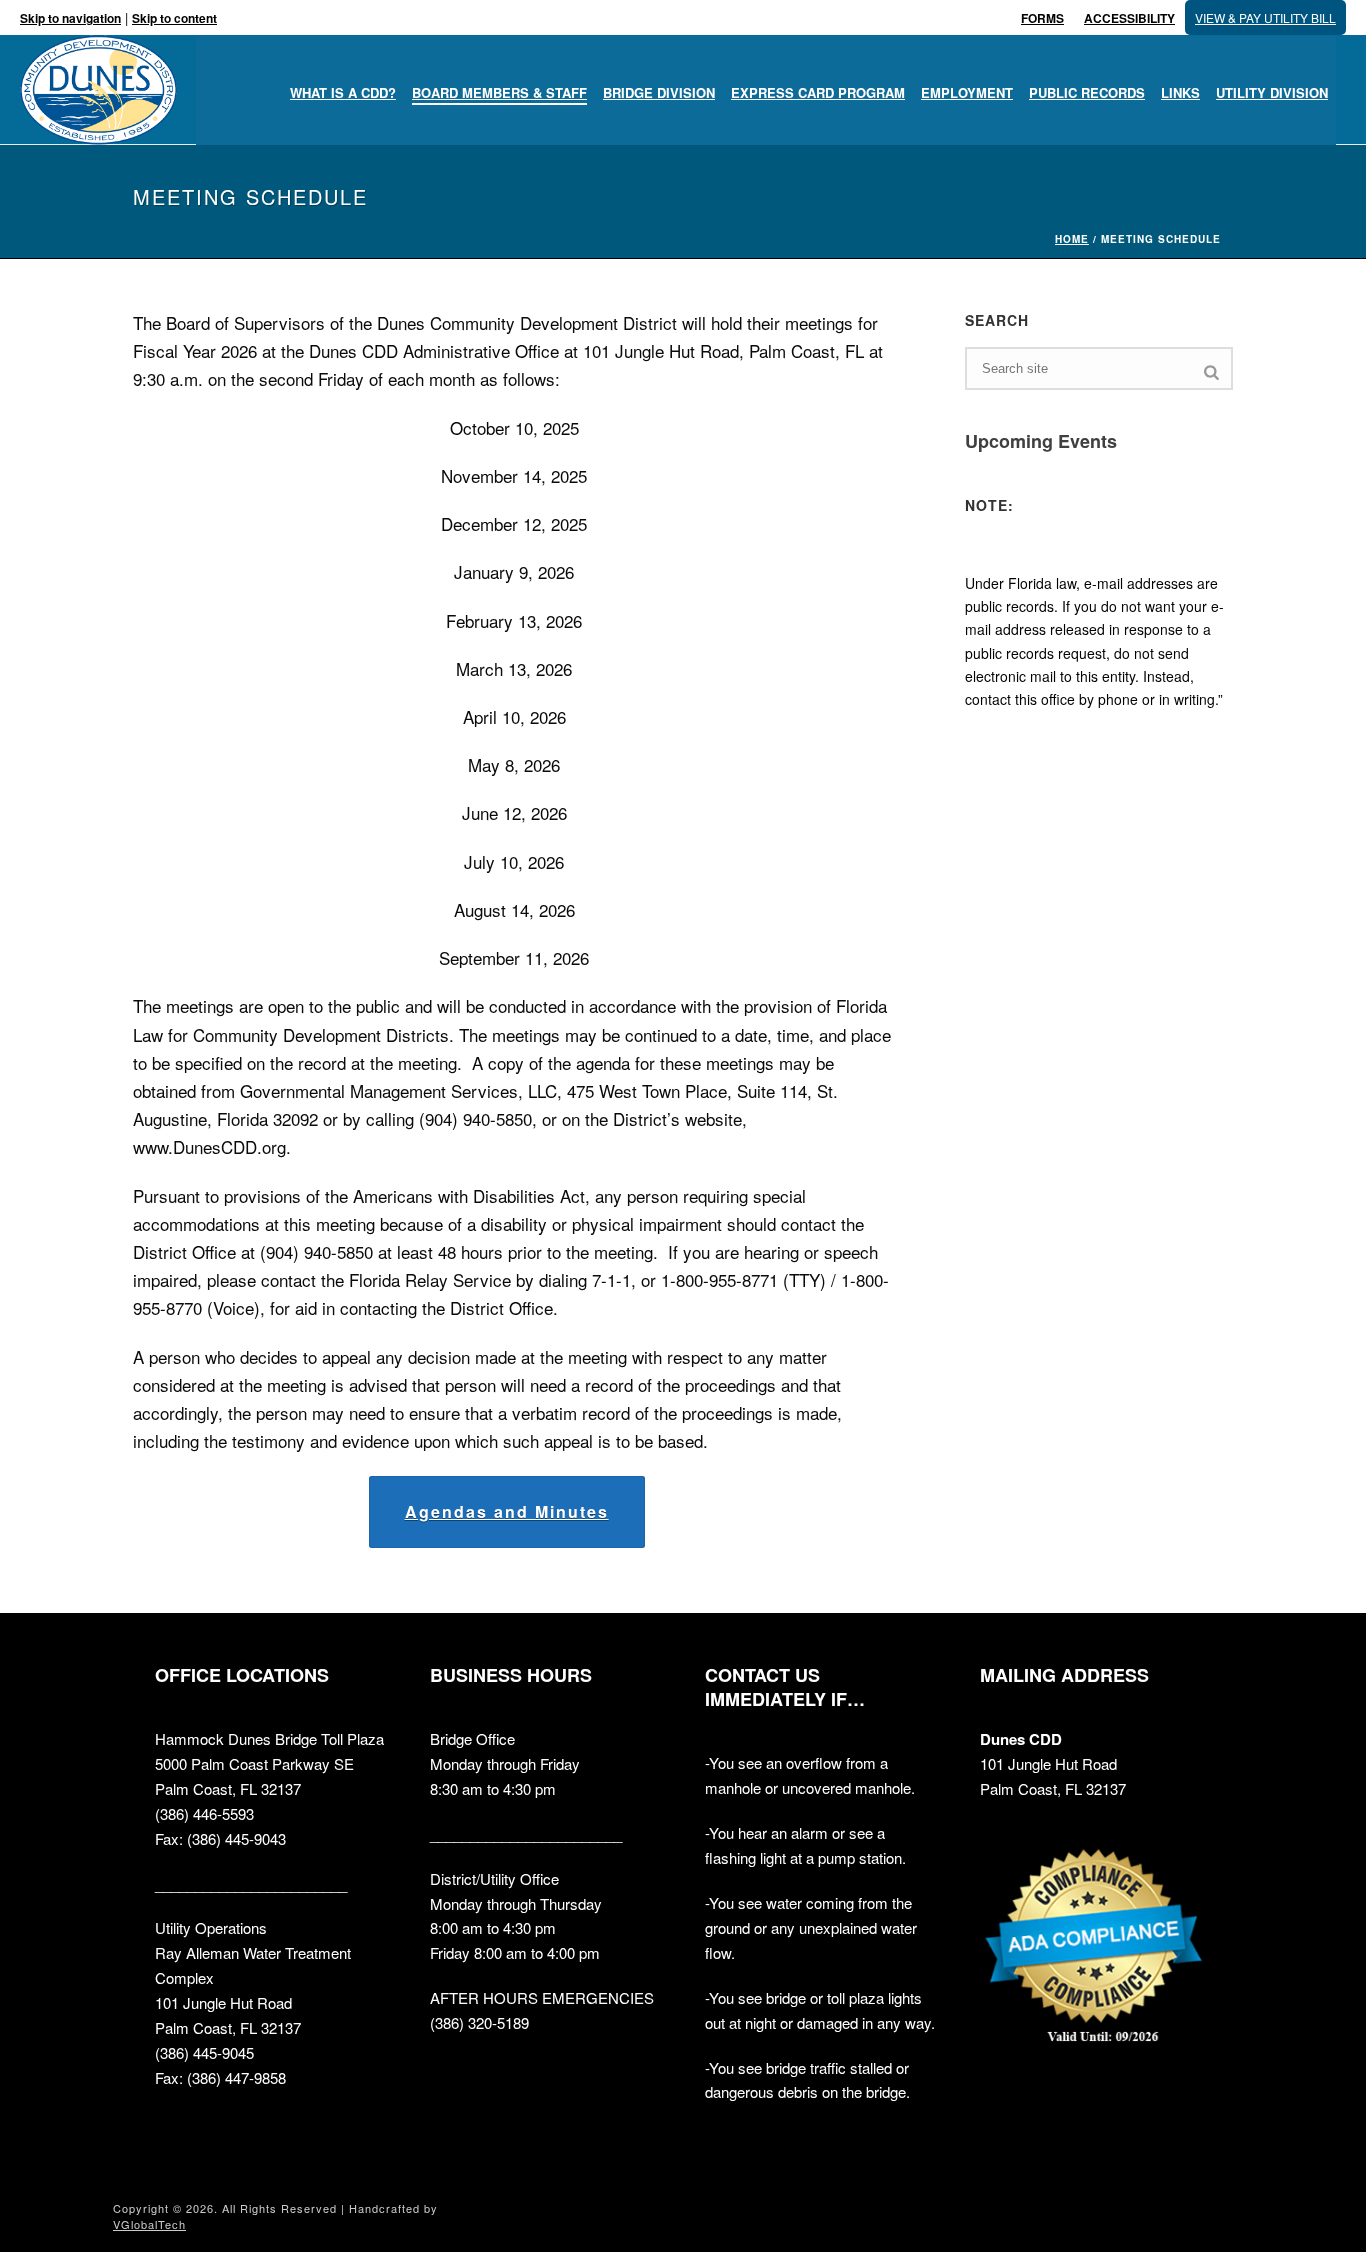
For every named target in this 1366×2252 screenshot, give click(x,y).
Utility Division (1272, 92)
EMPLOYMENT (967, 92)
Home (1072, 239)
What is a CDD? (343, 92)
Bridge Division (659, 92)
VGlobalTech (149, 2224)
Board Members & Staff (499, 92)
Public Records (1087, 92)
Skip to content (174, 18)
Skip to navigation (70, 18)
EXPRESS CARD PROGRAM (818, 92)
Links (1180, 92)
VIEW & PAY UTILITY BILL (1265, 17)
